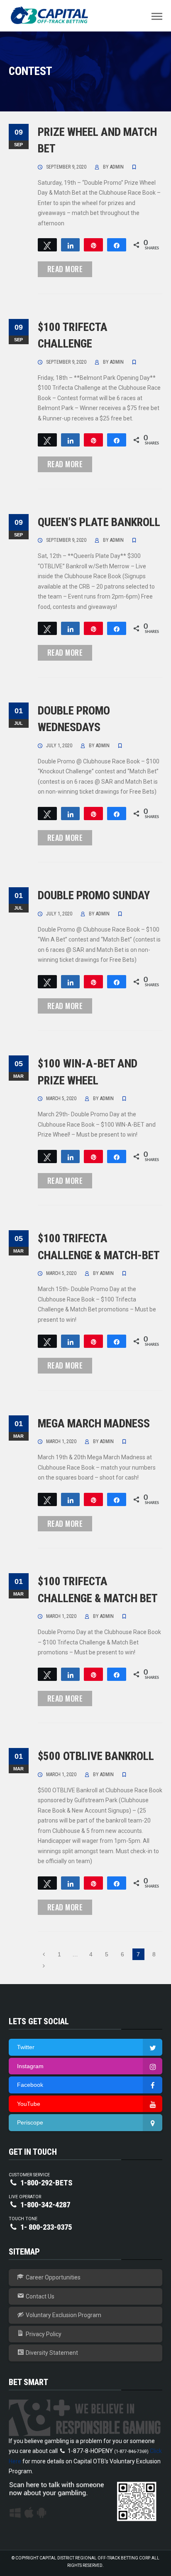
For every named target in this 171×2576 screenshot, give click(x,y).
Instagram (30, 2066)
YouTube (29, 2104)
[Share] (71, 245)
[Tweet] (47, 245)
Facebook (30, 2085)
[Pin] (93, 245)
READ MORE (65, 269)
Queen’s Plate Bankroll (99, 522)
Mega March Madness (94, 1424)
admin (117, 167)
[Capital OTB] (50, 15)
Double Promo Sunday (94, 896)
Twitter (26, 2047)
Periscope (30, 2122)
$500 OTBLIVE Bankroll (96, 1756)
